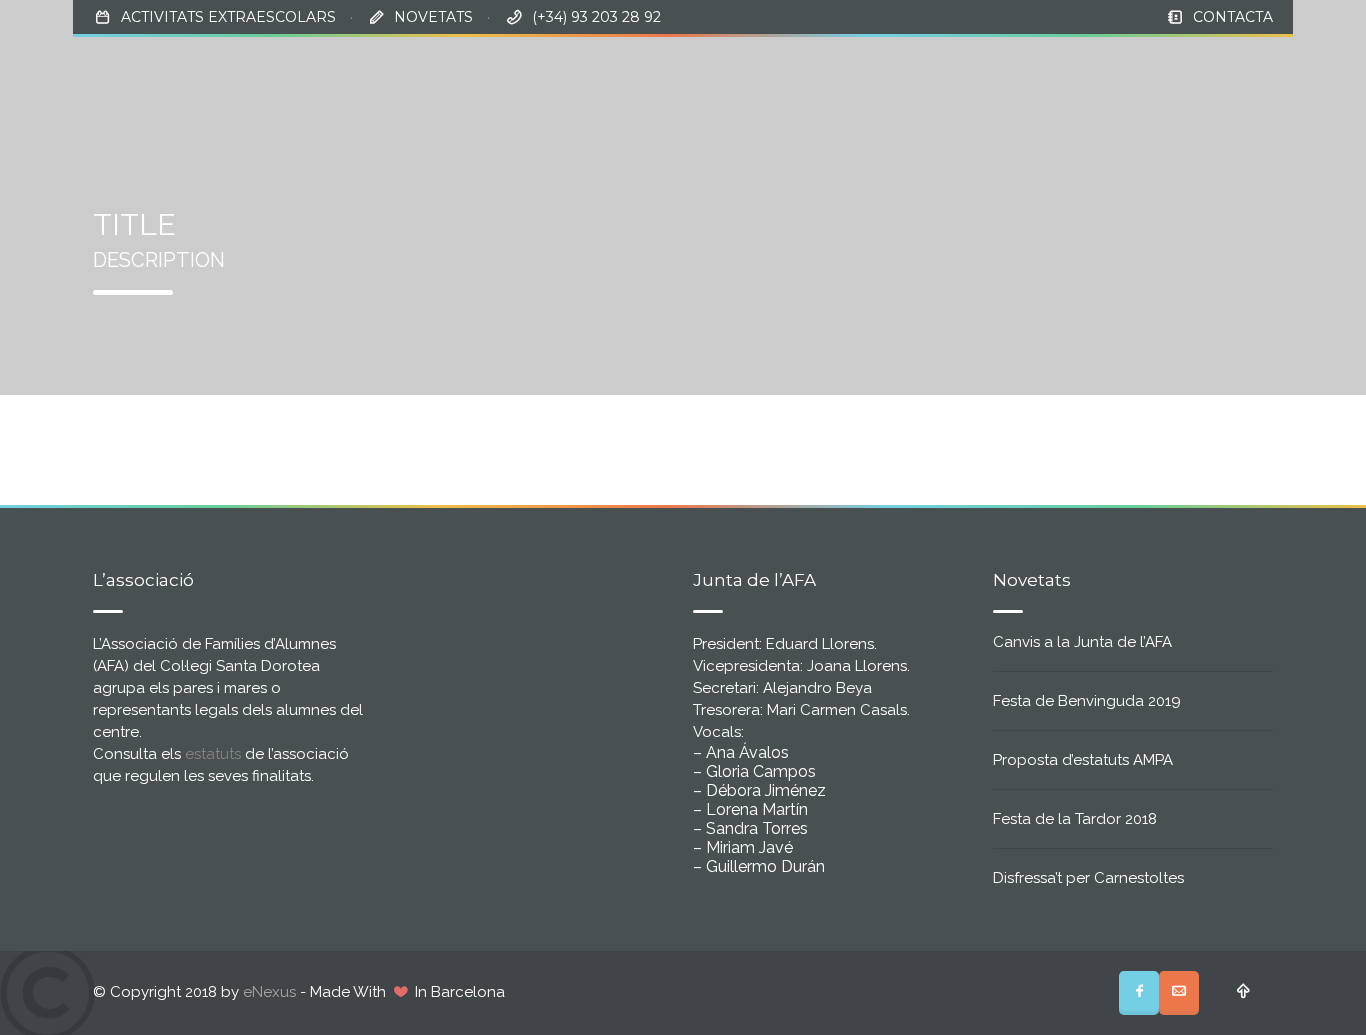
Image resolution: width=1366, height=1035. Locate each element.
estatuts (213, 754)
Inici (805, 71)
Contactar (1226, 71)
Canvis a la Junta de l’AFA (1082, 642)
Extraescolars (1095, 71)
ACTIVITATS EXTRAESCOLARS (228, 17)
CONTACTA (1233, 17)
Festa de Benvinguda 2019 (1087, 701)
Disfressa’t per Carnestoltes (1088, 878)
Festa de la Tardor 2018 (1075, 819)
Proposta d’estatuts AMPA (1083, 760)
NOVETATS (433, 17)
